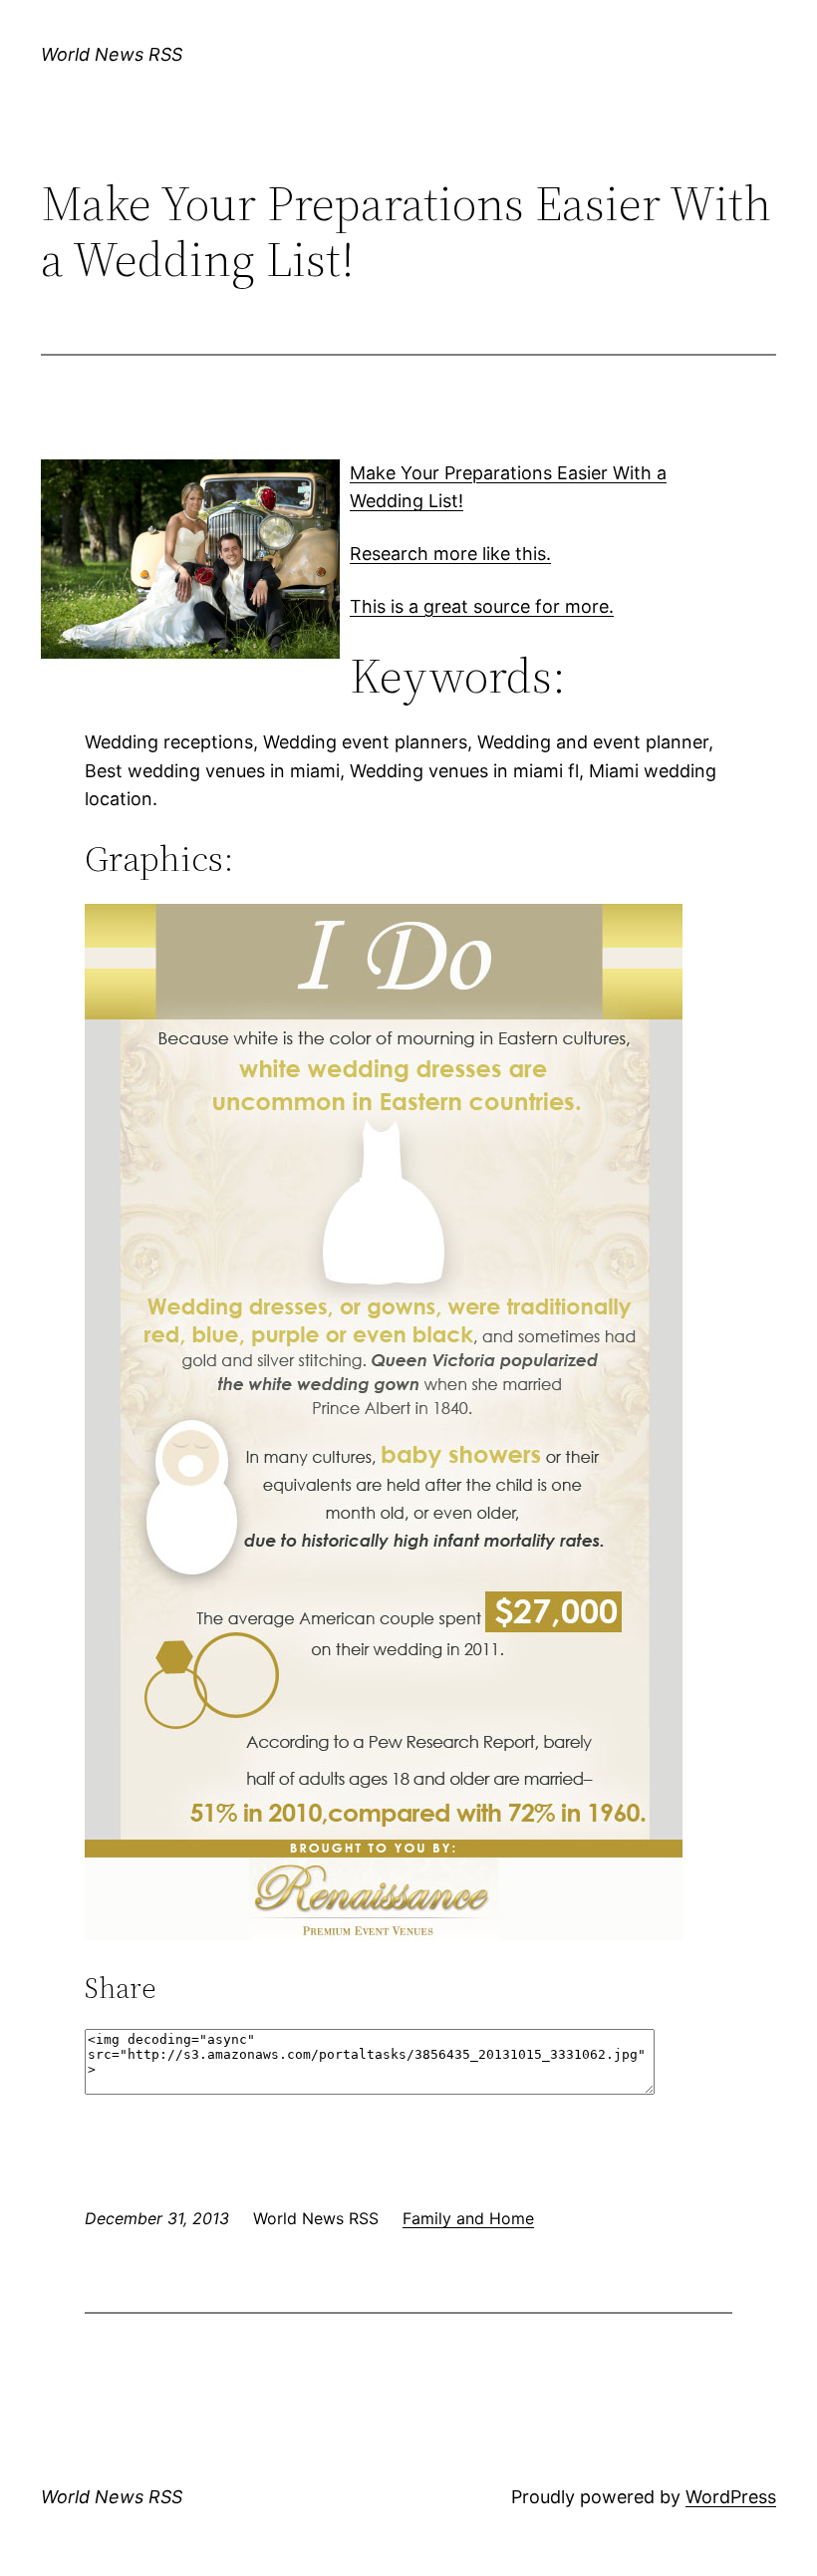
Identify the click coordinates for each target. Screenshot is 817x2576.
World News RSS (112, 54)
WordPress (731, 2497)
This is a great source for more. (482, 606)
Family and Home (468, 2218)
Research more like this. (450, 554)
